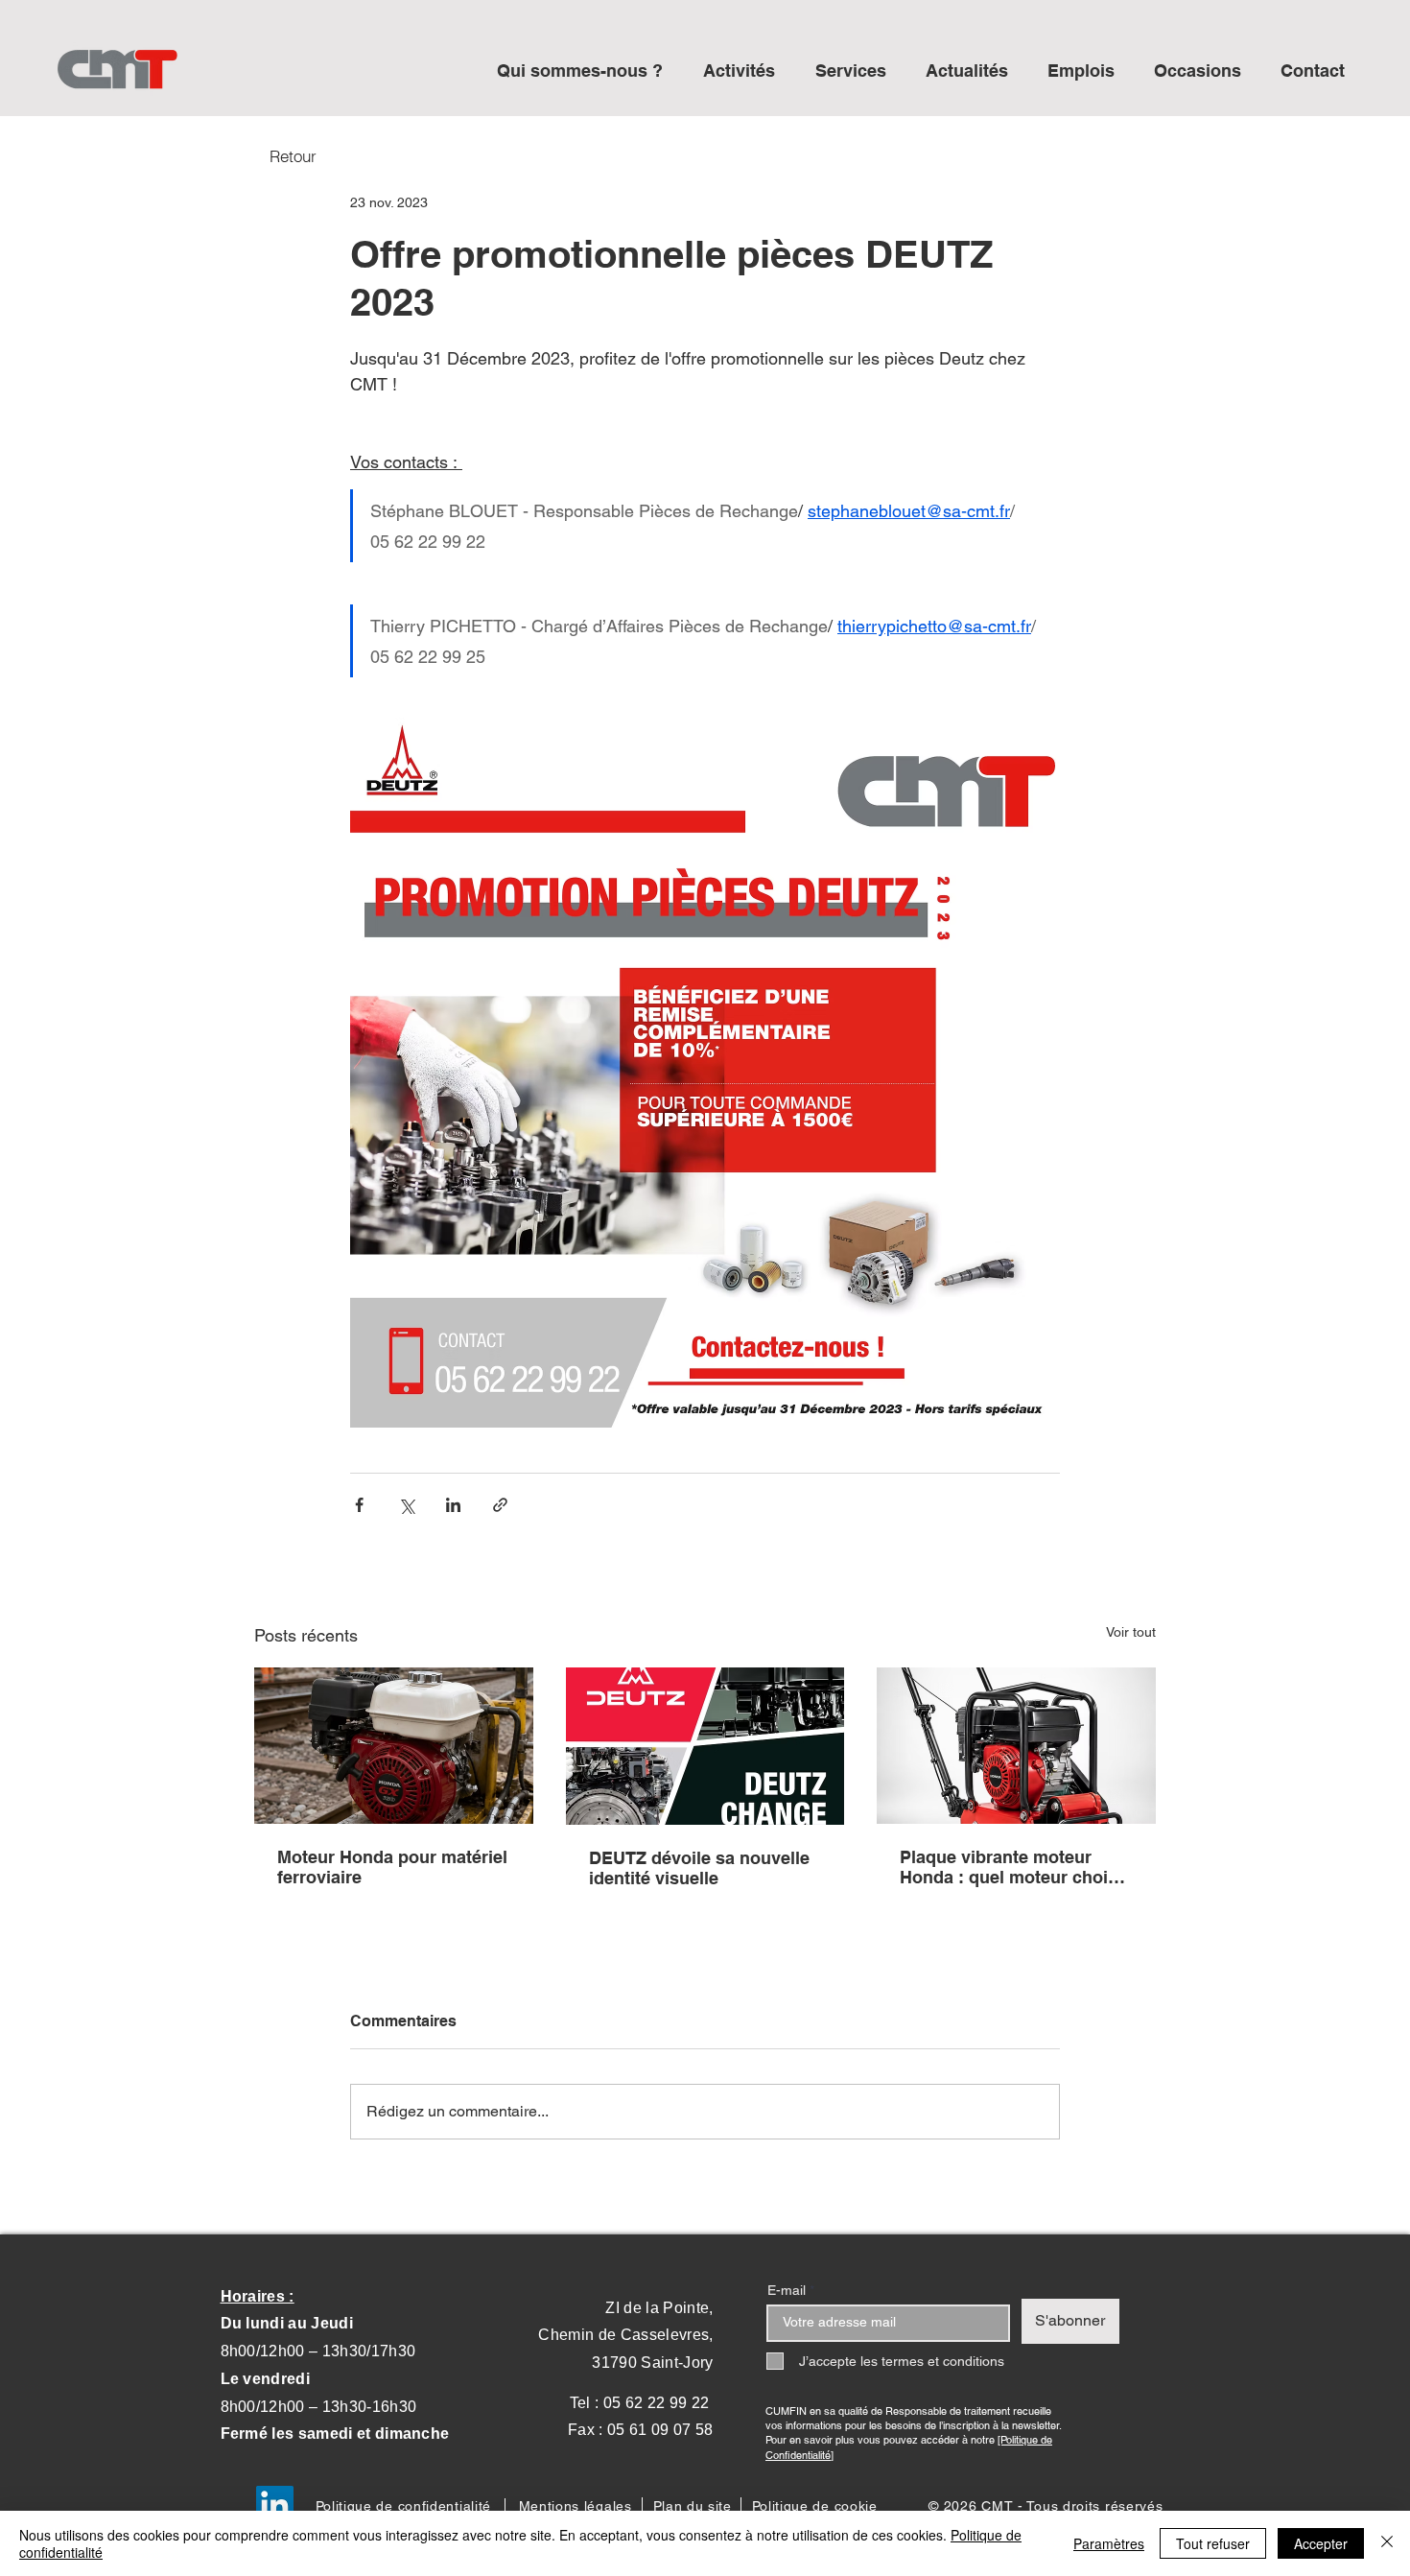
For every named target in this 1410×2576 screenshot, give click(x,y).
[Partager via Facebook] (359, 1505)
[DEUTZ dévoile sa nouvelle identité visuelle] (705, 1746)
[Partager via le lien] (500, 1505)
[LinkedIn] (275, 2505)
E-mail (787, 2290)
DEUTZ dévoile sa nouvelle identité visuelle (699, 1868)
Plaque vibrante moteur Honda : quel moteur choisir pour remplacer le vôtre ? (1014, 1867)
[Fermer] (1387, 2543)
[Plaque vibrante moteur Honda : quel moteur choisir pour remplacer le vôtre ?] (1016, 1746)
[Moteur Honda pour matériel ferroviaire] (394, 1746)
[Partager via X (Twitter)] (406, 1505)
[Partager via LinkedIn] (453, 1505)
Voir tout (1131, 1632)
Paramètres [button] (1109, 2543)
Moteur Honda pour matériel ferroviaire (392, 1867)
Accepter (1321, 2543)
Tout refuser (1213, 2543)
